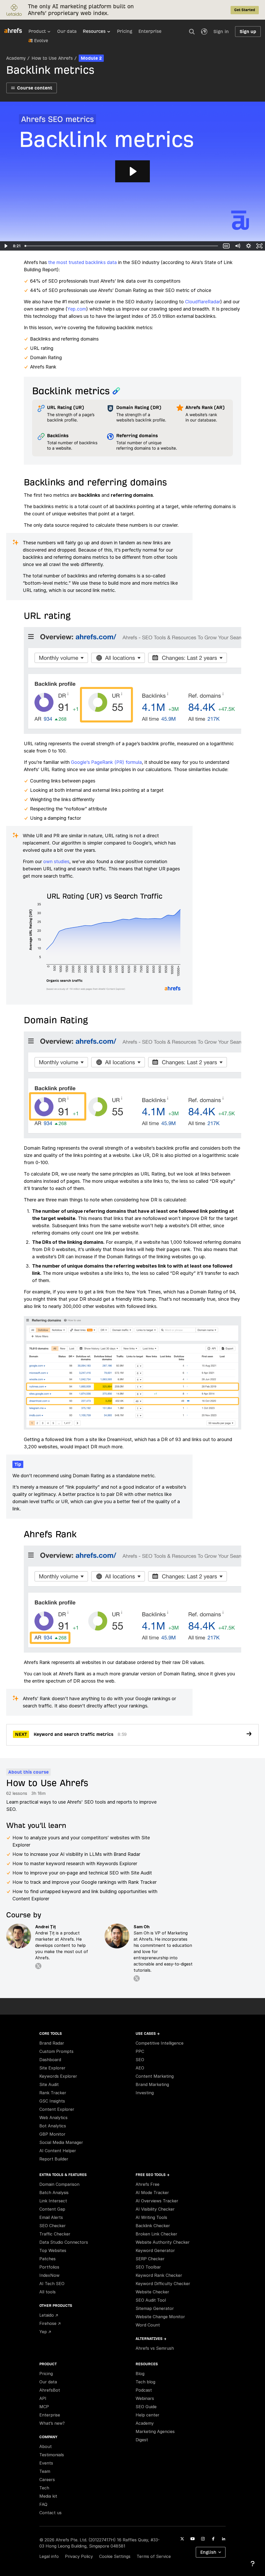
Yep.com (77, 309)
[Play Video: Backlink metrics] (132, 171)
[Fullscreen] (259, 246)
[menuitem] (43, 33)
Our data (67, 31)
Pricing (125, 31)
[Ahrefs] (16, 31)
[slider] (122, 246)
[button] (192, 32)
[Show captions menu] (226, 246)
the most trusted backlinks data (82, 262)
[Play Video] (6, 246)
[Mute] (237, 246)
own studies (56, 861)
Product (37, 31)
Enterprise (150, 31)
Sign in (221, 31)
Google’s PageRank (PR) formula (106, 762)
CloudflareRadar (203, 302)
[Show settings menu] (249, 246)
